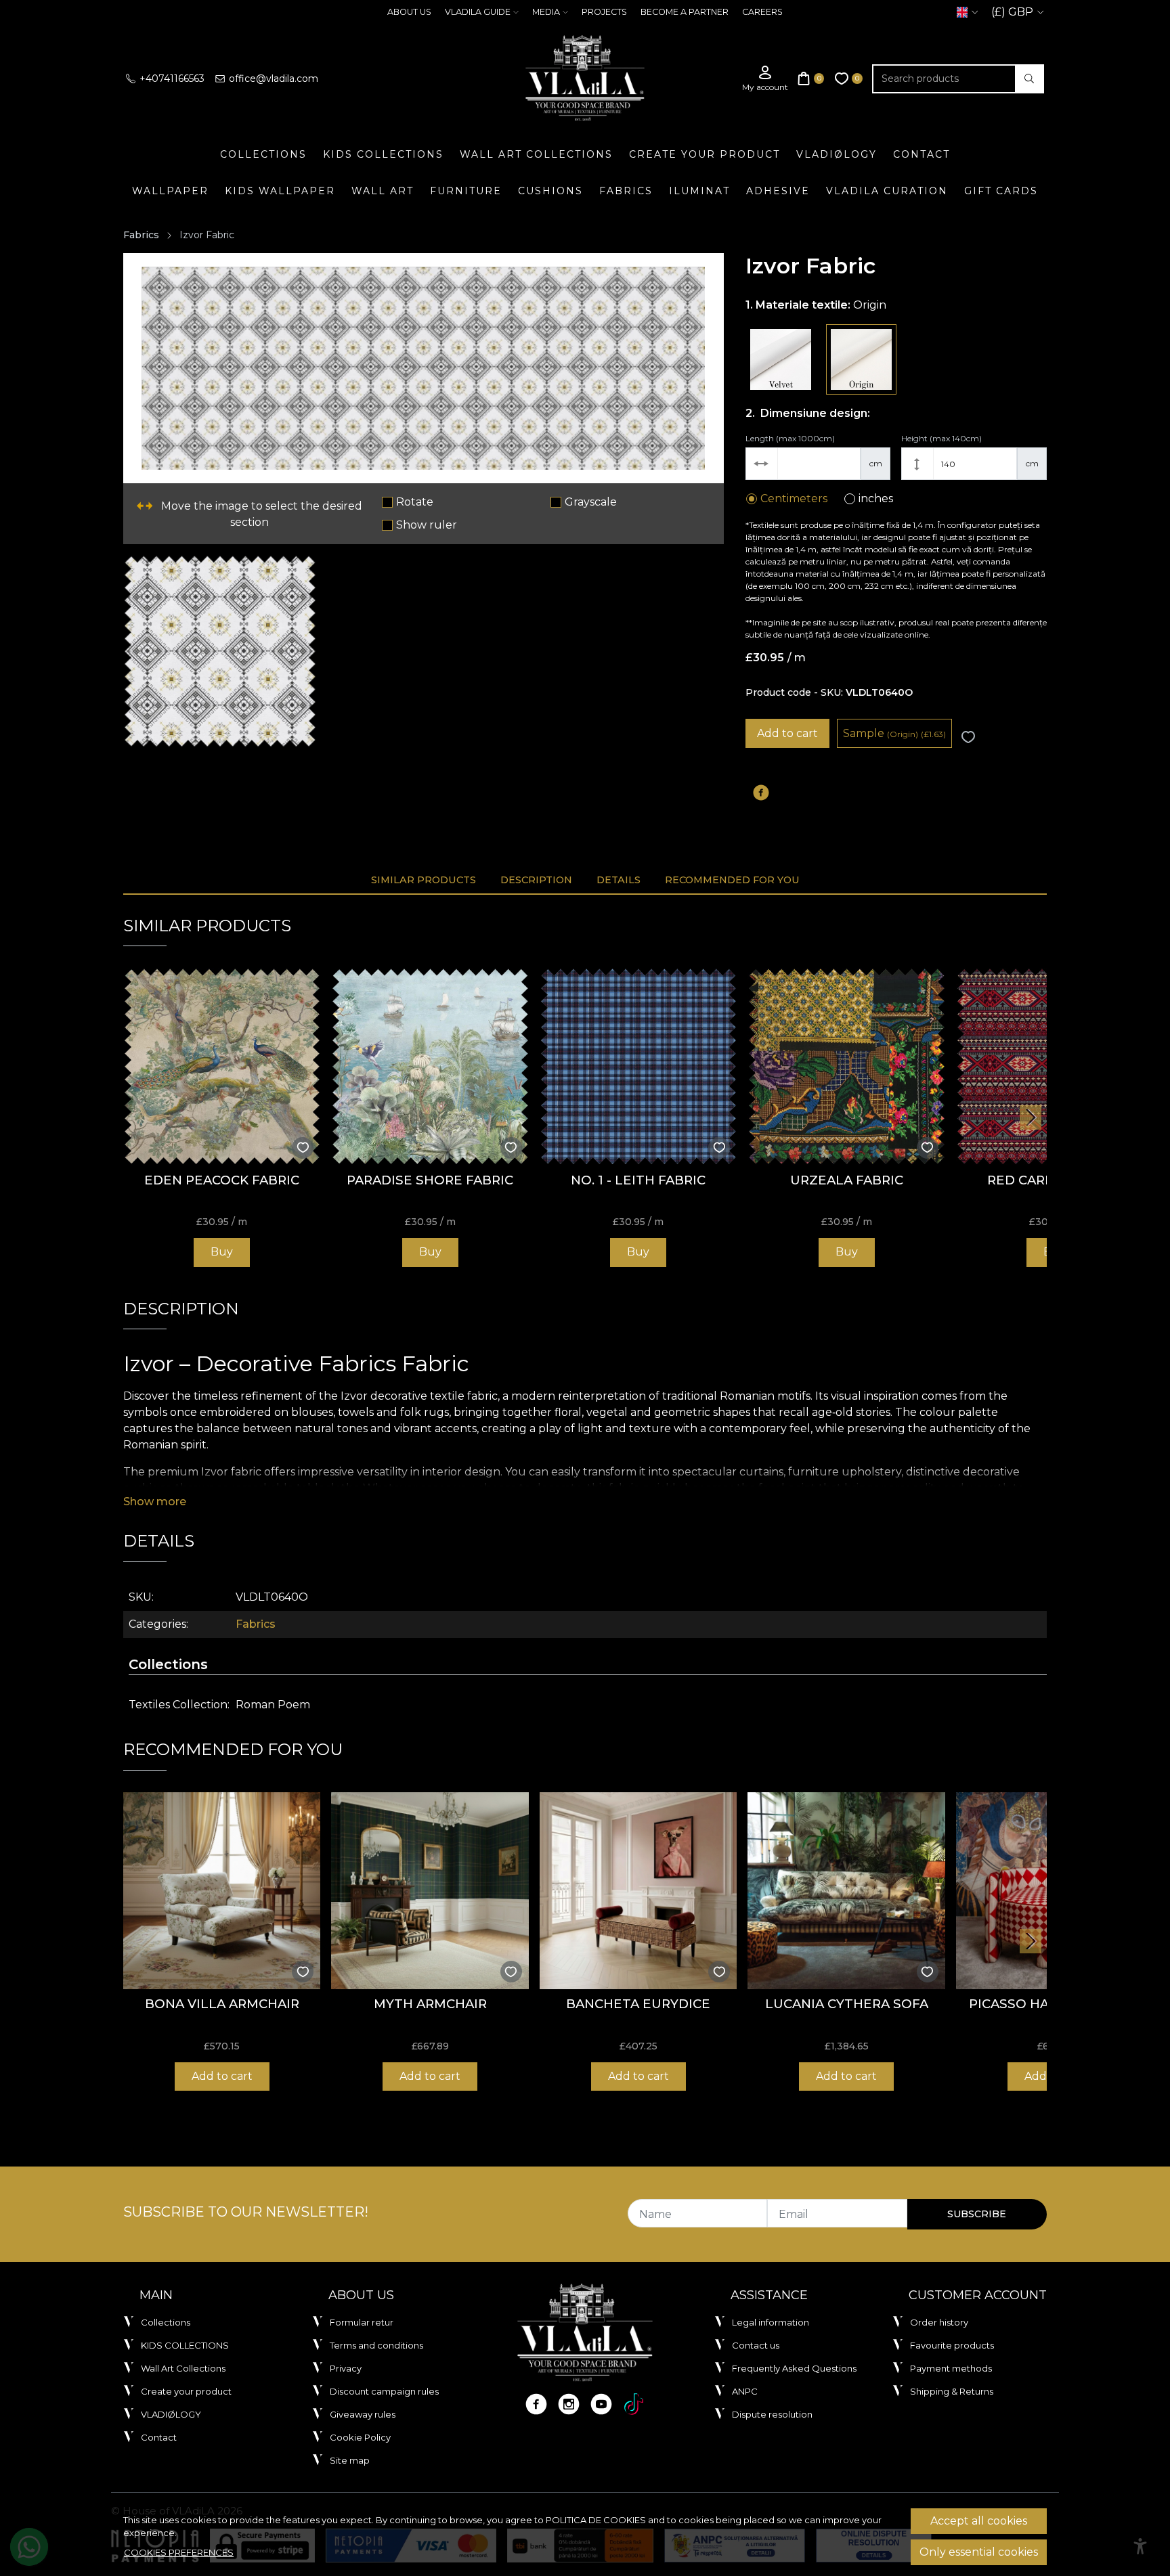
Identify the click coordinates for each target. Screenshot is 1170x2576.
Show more (155, 1502)
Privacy (346, 2368)
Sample (894, 733)
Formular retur (362, 2322)
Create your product (705, 154)
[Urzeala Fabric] (846, 1066)
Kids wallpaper (280, 191)
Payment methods (951, 2368)
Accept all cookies (979, 2521)
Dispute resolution (772, 2414)
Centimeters (794, 498)
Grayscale (591, 502)
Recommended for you (732, 880)
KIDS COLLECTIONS (383, 154)
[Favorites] (849, 79)
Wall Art (383, 191)
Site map (350, 2460)
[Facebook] (536, 2404)
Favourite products (952, 2345)
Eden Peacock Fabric (222, 1180)
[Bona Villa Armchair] (222, 1891)
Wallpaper (170, 191)
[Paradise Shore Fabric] (430, 1066)
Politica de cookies (596, 2520)
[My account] (765, 79)
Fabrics (626, 191)
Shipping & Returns (952, 2391)
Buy (222, 1252)
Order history (939, 2322)
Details (619, 880)
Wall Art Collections (536, 154)
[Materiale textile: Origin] (861, 359)
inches (876, 498)
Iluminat (699, 191)
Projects (604, 12)
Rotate (415, 502)
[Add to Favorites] (968, 737)
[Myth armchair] (430, 1891)
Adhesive (778, 191)
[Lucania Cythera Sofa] (846, 1891)
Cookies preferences (179, 2552)
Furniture (466, 191)
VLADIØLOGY (837, 154)
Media (546, 12)
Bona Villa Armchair (222, 2004)
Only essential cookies (979, 2552)
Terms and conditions (376, 2345)
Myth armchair (430, 2004)
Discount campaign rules (384, 2391)
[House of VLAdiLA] (585, 79)
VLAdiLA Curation (887, 191)
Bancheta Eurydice (638, 2004)
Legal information (771, 2322)
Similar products (424, 880)
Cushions (550, 191)
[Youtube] (601, 2404)
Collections (263, 154)
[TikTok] (634, 2404)
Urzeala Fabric (847, 1180)
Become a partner (685, 12)
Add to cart (787, 733)
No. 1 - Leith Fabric (638, 1180)
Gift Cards (1001, 191)
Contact (922, 154)
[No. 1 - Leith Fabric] (638, 1066)
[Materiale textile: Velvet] (781, 359)
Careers (762, 12)
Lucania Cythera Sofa (847, 2004)
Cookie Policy (360, 2437)
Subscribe (977, 2214)
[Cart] (811, 79)
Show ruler (427, 525)
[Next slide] (1031, 1117)
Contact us (756, 2345)
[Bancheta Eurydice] (638, 1891)
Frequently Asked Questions (794, 2368)
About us (409, 12)
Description (536, 880)
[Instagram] (569, 2404)
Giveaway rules (363, 2414)
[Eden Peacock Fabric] (222, 1066)
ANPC (745, 2391)
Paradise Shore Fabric (430, 1180)
